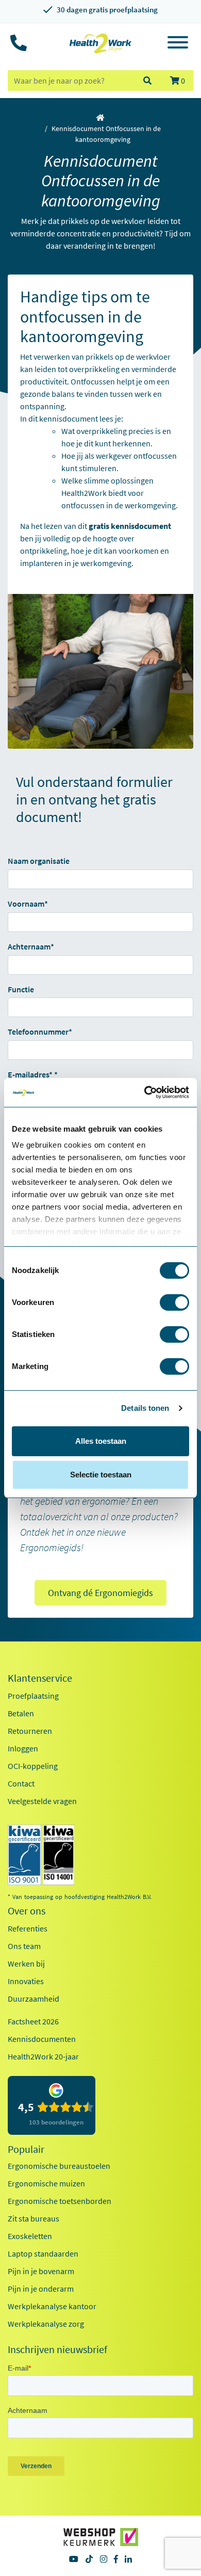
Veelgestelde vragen (42, 1801)
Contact (21, 1783)
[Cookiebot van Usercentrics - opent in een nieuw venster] (145, 1092)
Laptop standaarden (43, 2253)
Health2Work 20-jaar (43, 2056)
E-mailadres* (30, 1074)
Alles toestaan (101, 1441)
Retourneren (30, 1731)
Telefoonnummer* (40, 1032)
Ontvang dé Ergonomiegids (100, 1593)
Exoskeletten (30, 2236)
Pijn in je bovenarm (41, 2271)
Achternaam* (31, 946)
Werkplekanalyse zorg (46, 2324)
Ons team (24, 1946)
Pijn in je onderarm (41, 2289)
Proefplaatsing (33, 1696)
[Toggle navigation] (178, 44)
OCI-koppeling (33, 1766)
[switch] (174, 1302)
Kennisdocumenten (42, 2039)
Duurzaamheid (33, 1999)
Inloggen (23, 1748)
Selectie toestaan (101, 1475)
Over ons (27, 1911)
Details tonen (145, 1408)
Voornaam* (28, 904)
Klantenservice (40, 1678)
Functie (21, 989)
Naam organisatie (39, 861)
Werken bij (26, 1963)
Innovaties (26, 1981)
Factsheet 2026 (33, 2021)
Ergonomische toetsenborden (60, 2201)
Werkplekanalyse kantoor (52, 2306)
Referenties (28, 1928)
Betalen (21, 1713)
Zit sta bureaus (33, 2218)
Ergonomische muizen (46, 2183)
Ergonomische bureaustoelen (59, 2166)
